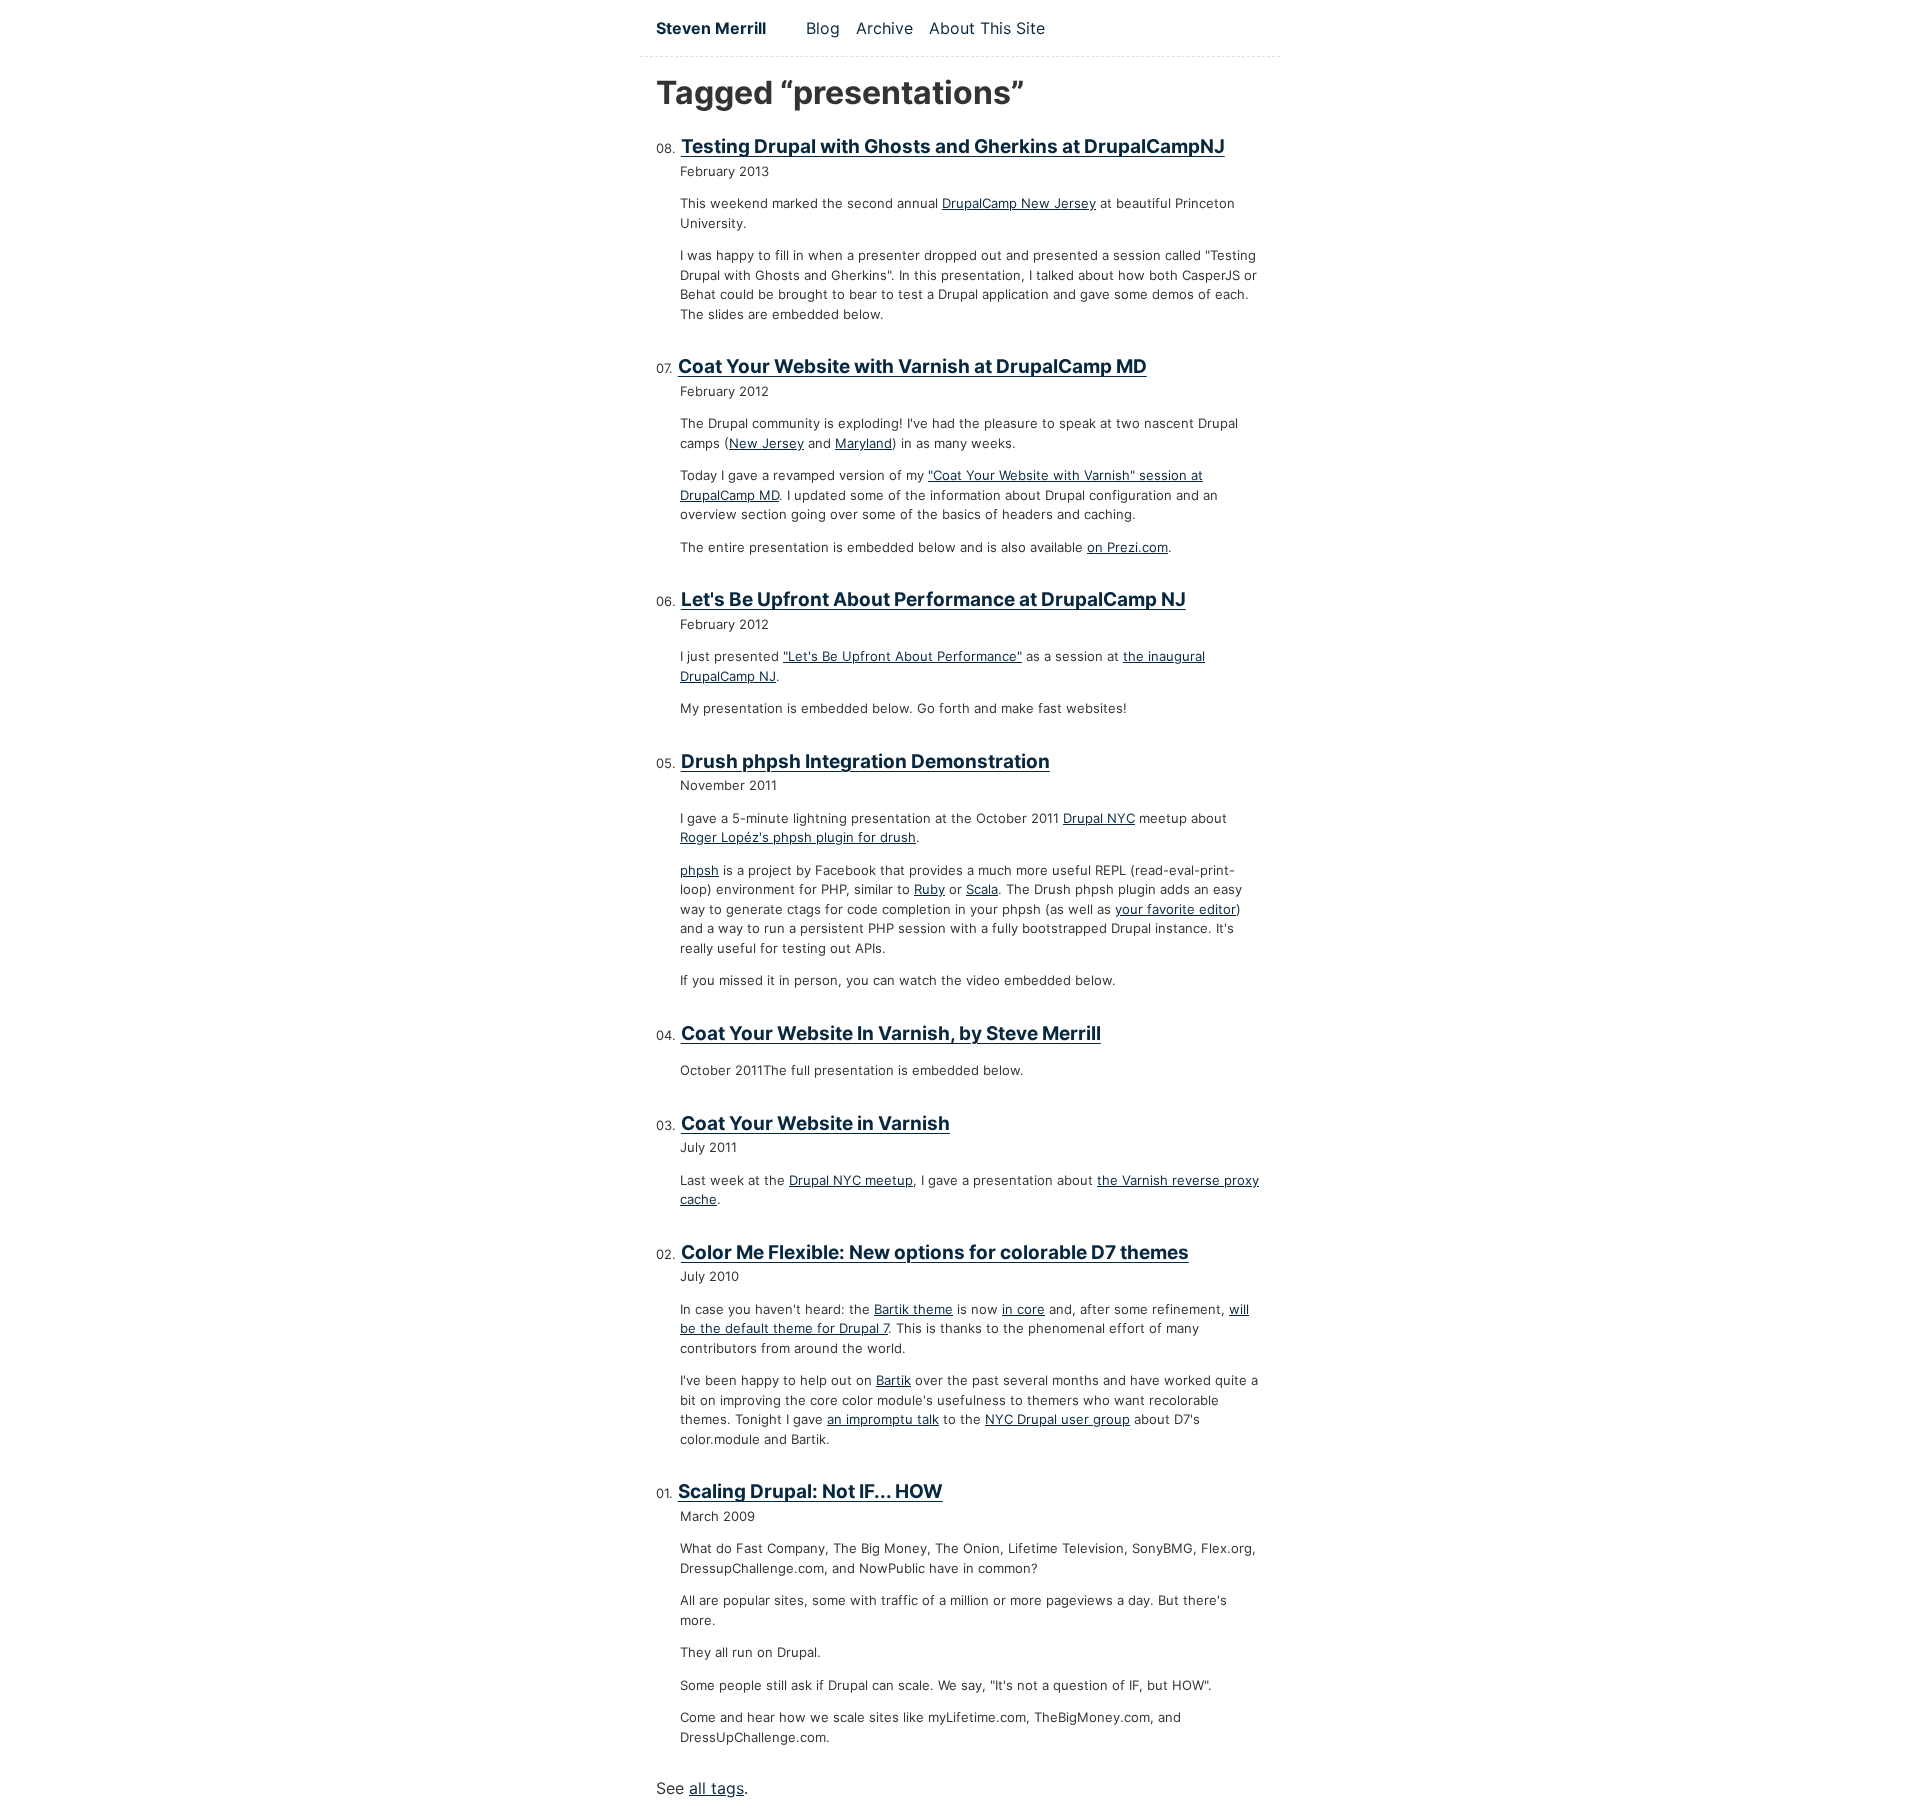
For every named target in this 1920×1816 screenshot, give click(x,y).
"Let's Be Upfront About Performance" (902, 656)
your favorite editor (1175, 909)
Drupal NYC (1099, 818)
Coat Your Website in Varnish (815, 1123)
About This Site (987, 28)
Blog (823, 28)
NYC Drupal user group (1057, 1419)
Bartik (893, 1380)
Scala (982, 889)
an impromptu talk (883, 1419)
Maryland (863, 443)
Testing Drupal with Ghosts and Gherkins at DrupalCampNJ (953, 146)
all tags (716, 1788)
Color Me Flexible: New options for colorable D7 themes (935, 1252)
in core (1023, 1309)
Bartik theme (913, 1309)
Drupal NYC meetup (851, 1180)
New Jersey (766, 443)
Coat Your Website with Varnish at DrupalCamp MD (912, 366)
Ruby (929, 889)
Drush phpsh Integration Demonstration (865, 761)
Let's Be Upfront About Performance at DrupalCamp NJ (933, 599)
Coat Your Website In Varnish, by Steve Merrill (891, 1033)
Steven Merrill (711, 28)
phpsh (699, 870)
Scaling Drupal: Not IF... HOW (810, 1491)
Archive (884, 28)
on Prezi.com (1127, 547)
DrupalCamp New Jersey (1019, 203)
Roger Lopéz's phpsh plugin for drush (798, 837)
